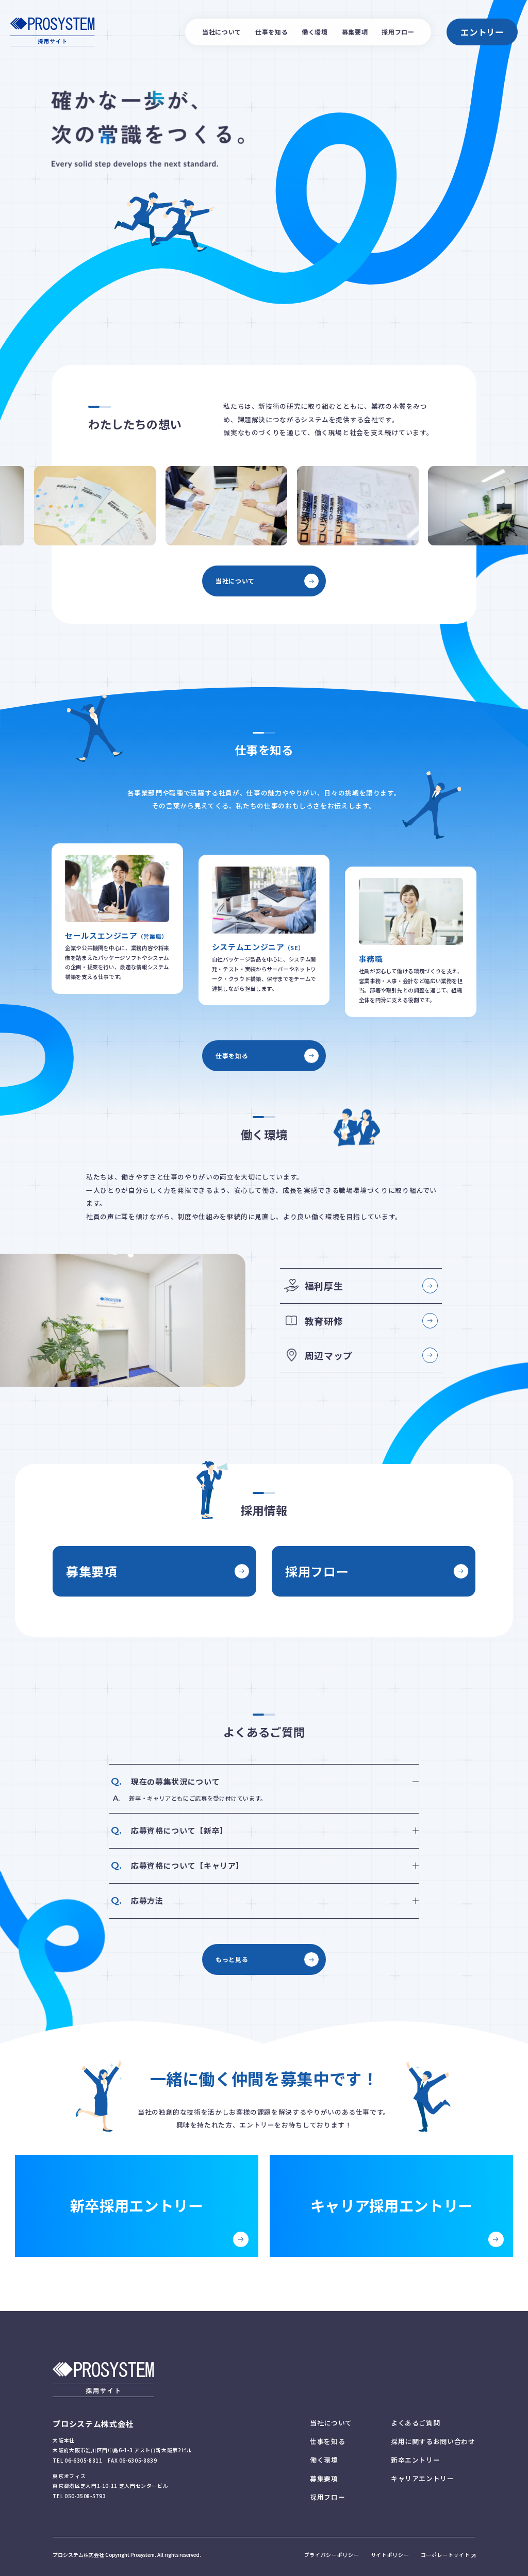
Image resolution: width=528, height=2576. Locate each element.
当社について (222, 32)
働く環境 (315, 32)
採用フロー (398, 32)
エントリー (482, 32)
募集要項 (355, 32)
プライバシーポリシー (332, 2555)
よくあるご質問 (415, 2423)
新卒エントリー (415, 2460)
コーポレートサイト (445, 2555)
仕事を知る (271, 32)
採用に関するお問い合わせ (433, 2441)
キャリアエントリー (423, 2478)
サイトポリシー (390, 2555)
